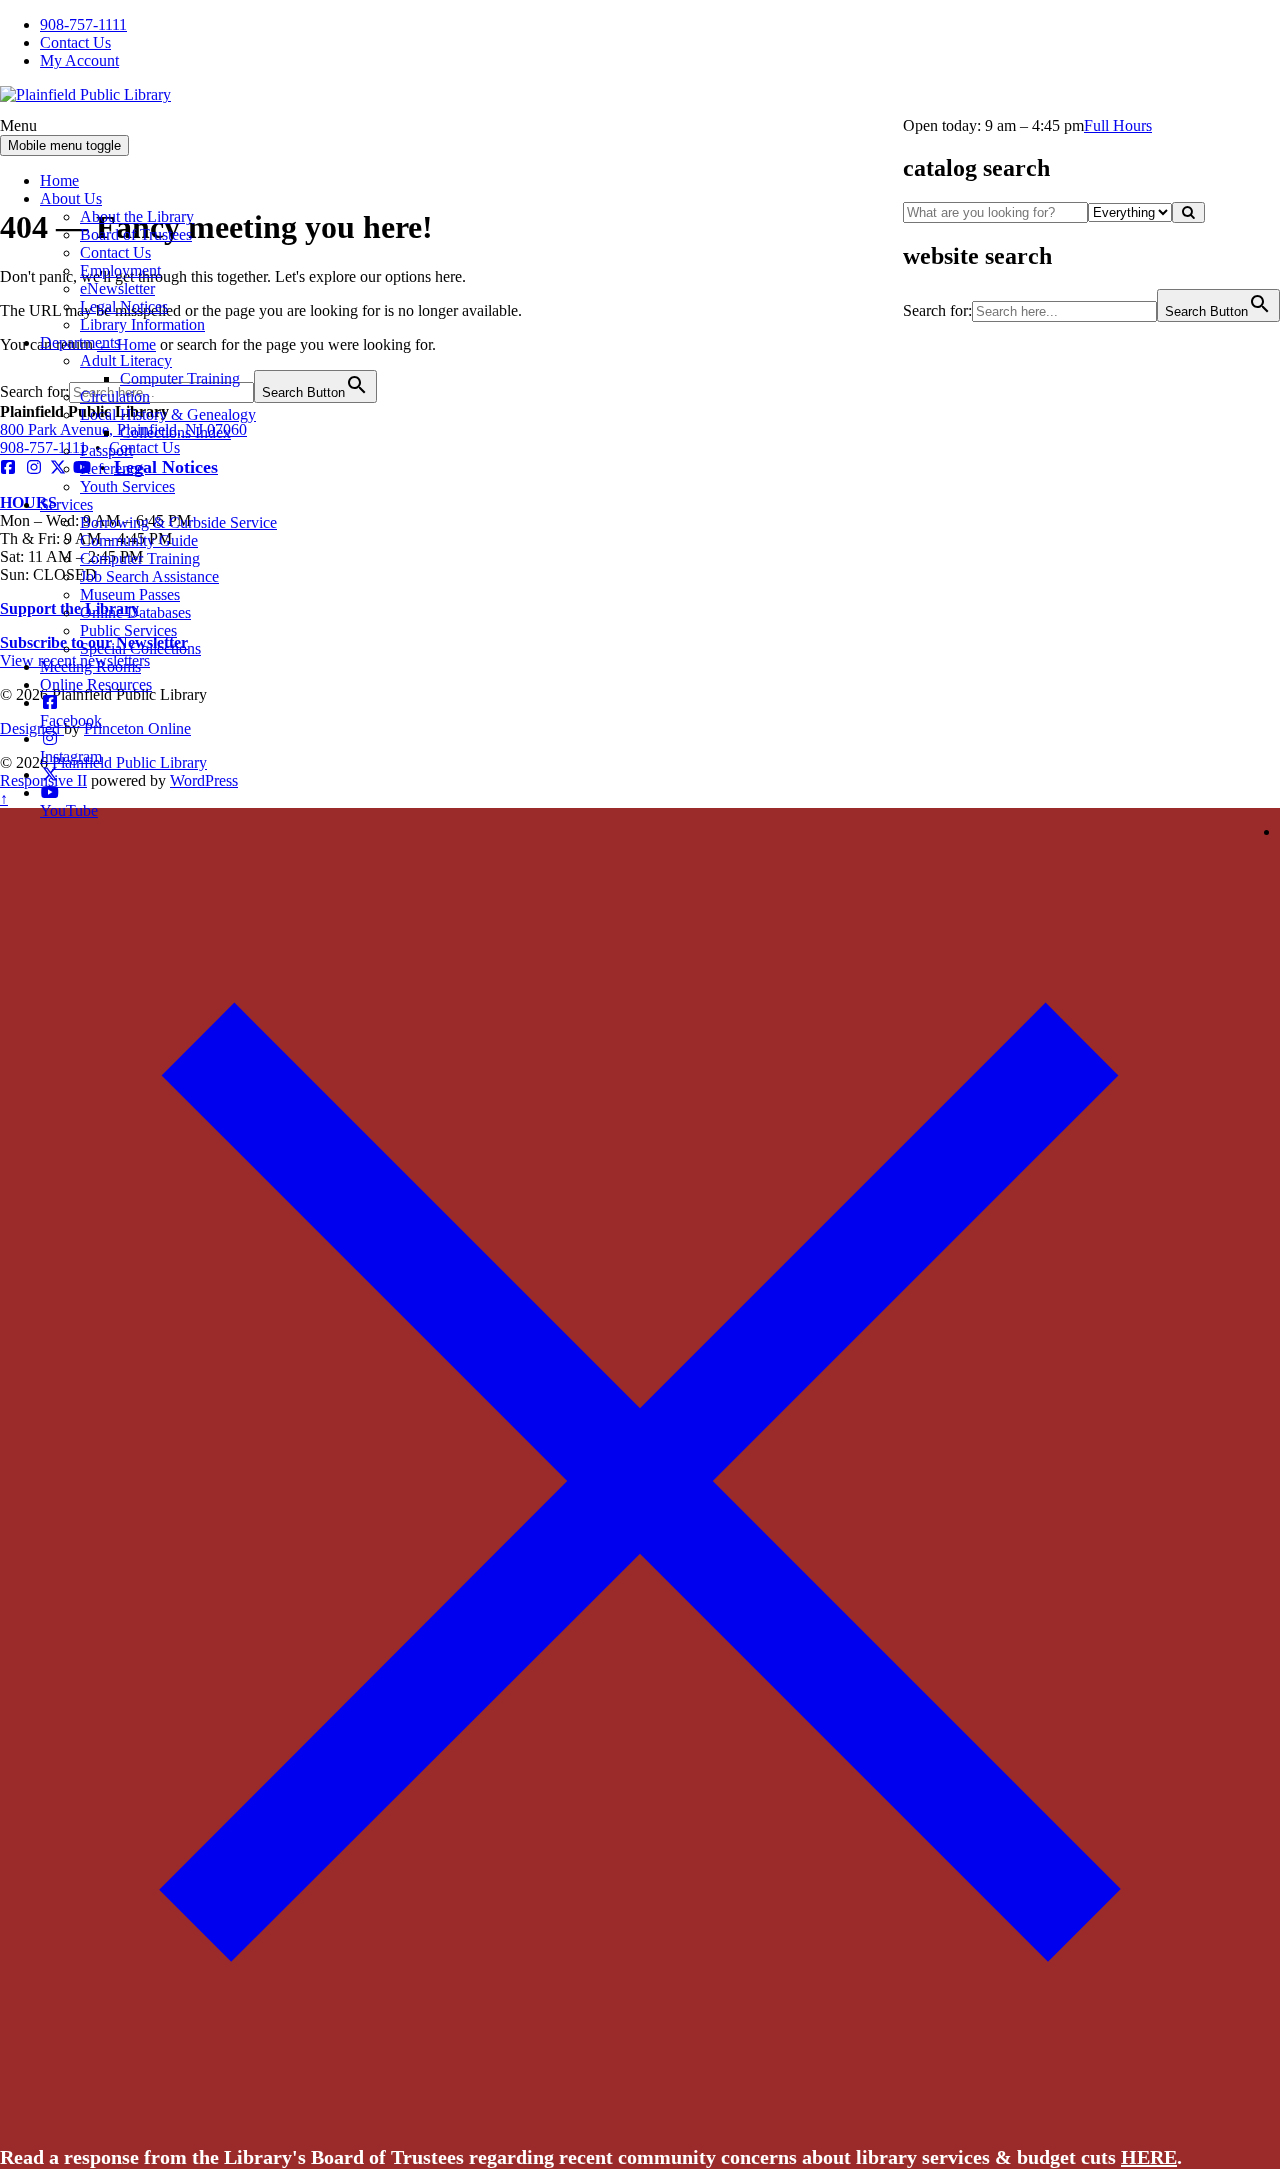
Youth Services (127, 486)
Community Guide (139, 540)
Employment (120, 270)
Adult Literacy (126, 360)
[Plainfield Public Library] (85, 94)
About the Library (137, 216)
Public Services (128, 630)
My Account (79, 60)
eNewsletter (117, 288)
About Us (71, 198)
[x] (50, 774)
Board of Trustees (136, 234)
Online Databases (135, 612)
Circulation (115, 396)
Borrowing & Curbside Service (178, 522)
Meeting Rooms (90, 666)
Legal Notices (124, 306)
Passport (106, 450)
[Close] (640, 2114)
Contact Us (75, 42)
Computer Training (180, 378)
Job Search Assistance (149, 576)
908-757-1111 (83, 24)
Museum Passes (130, 594)
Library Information (142, 324)
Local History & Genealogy (168, 414)
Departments (80, 342)
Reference (112, 468)
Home (59, 180)
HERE (1149, 2157)
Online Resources (96, 684)
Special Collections (140, 648)
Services (66, 504)
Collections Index (175, 432)
